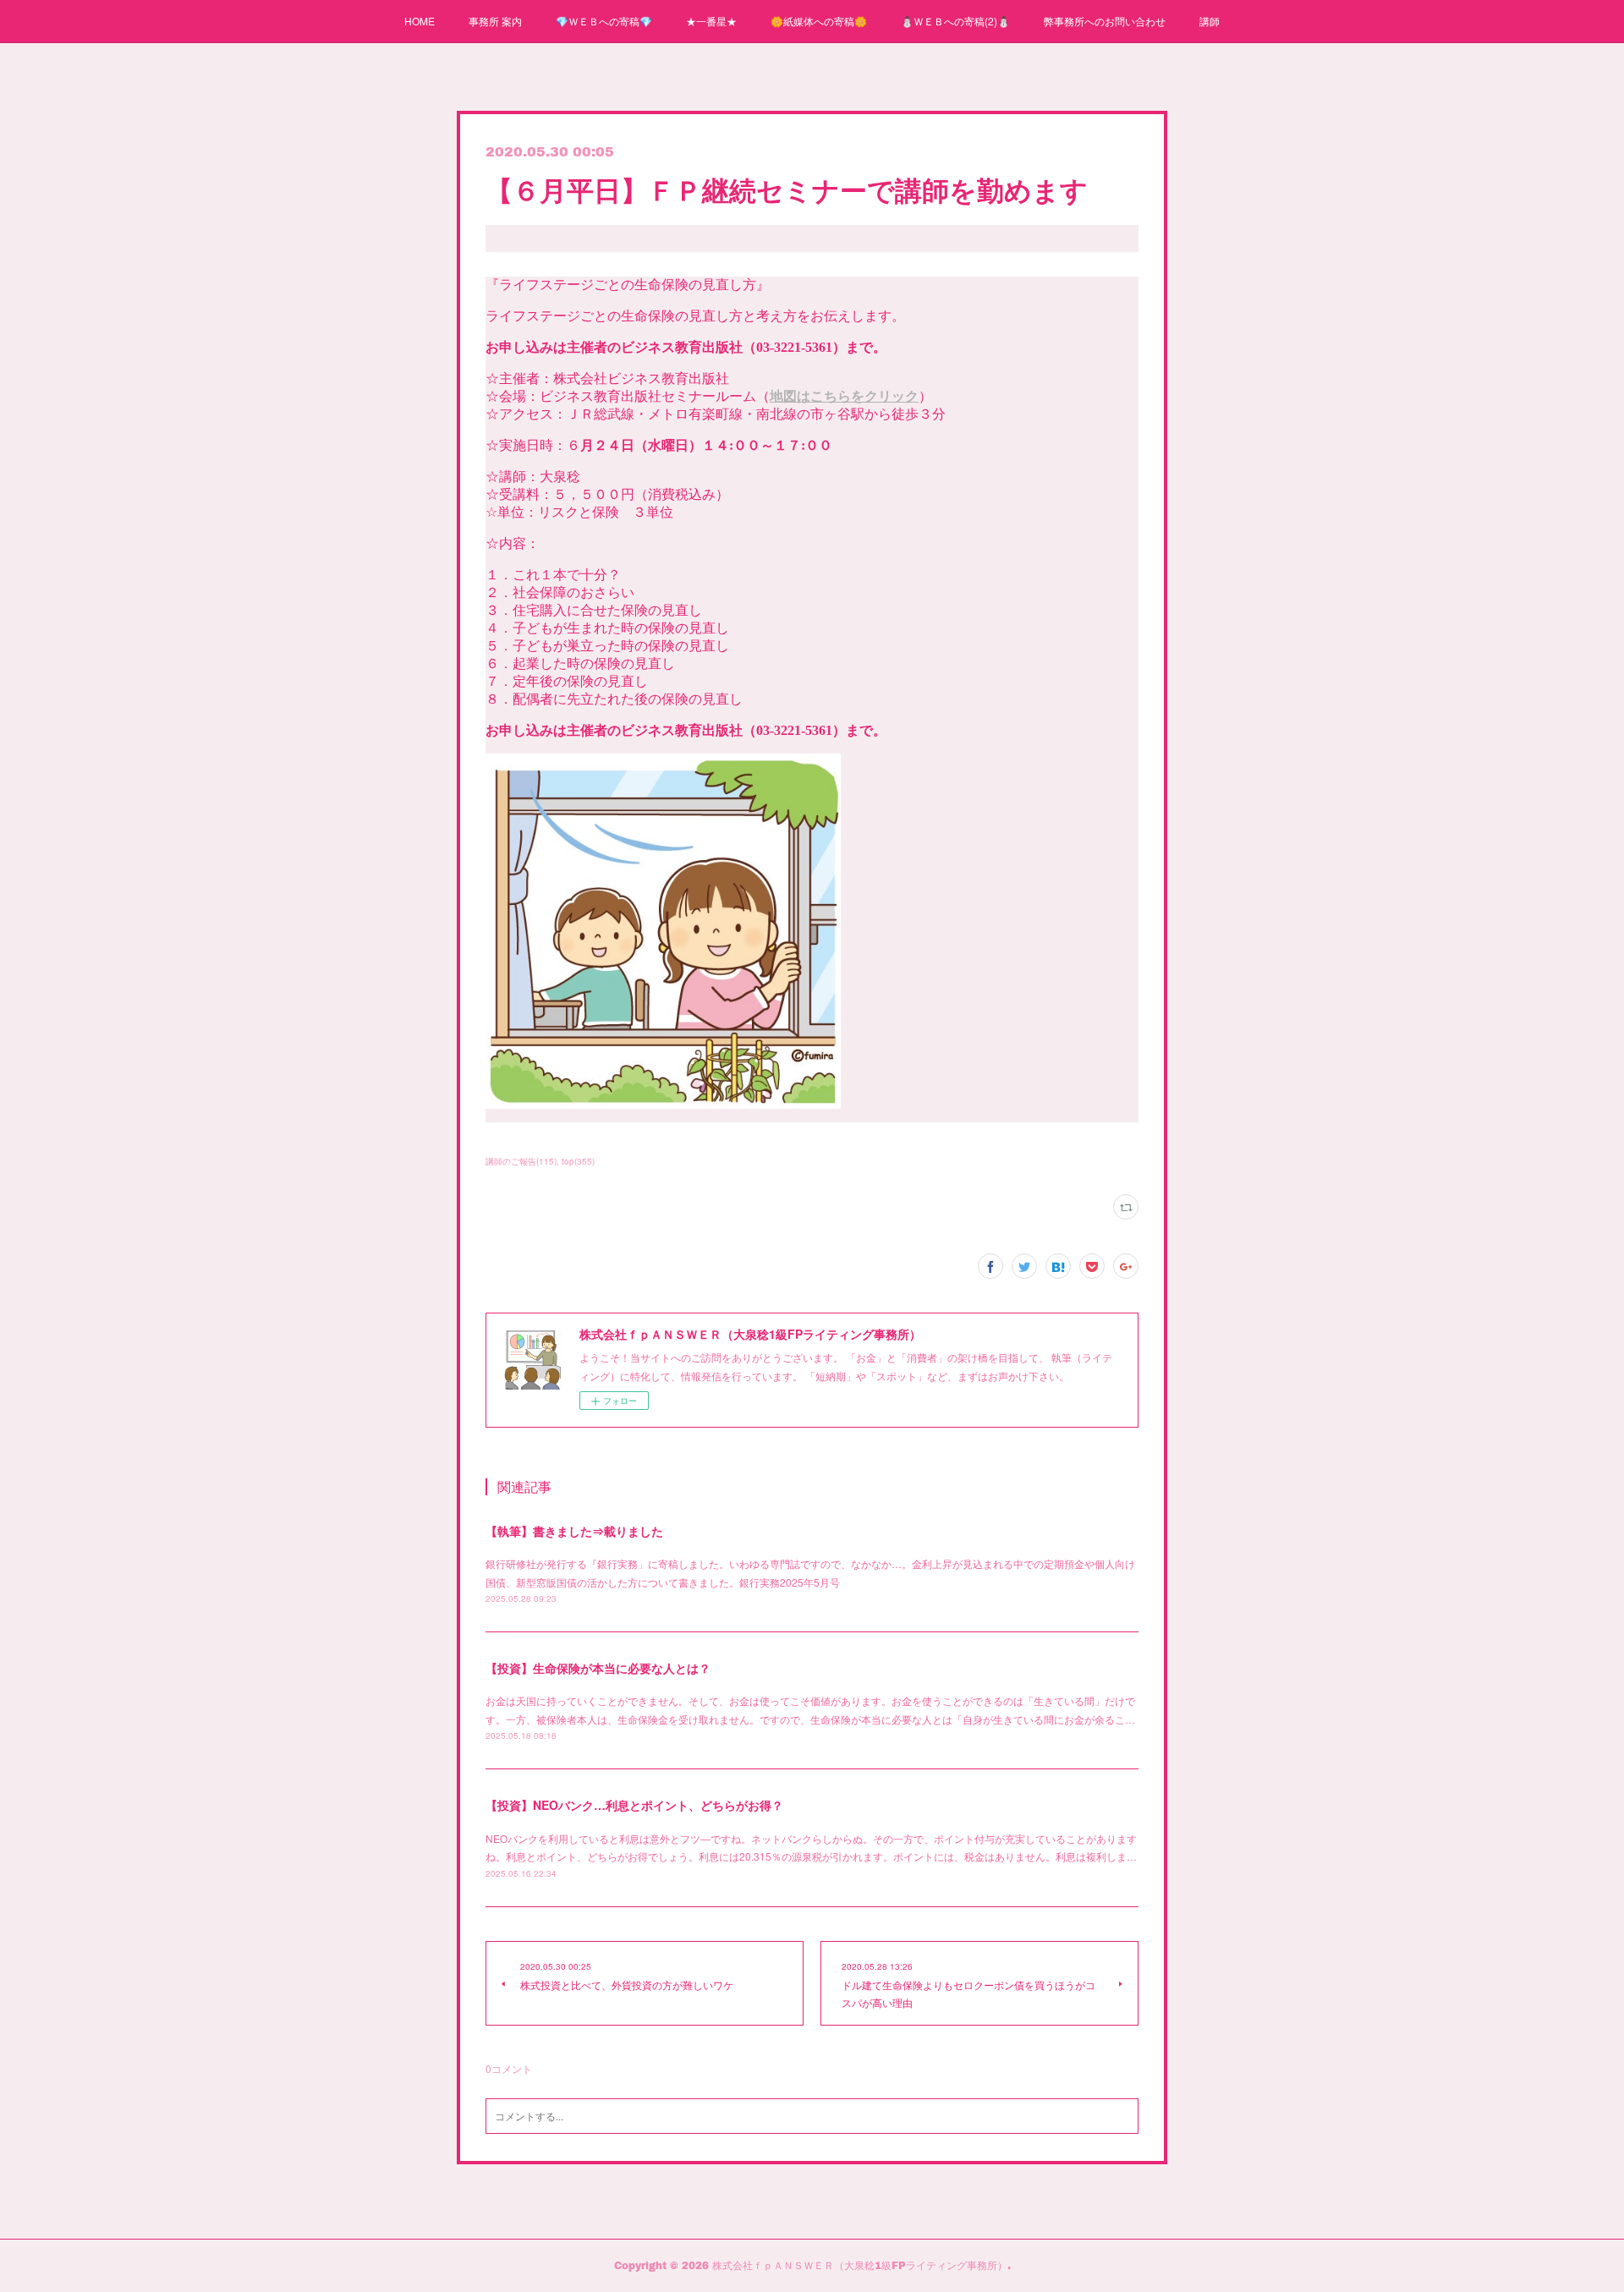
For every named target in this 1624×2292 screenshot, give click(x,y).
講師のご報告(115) (521, 1161)
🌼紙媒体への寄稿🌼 (819, 21)
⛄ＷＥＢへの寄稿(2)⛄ (955, 21)
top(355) (578, 1161)
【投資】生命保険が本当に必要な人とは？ (598, 1668)
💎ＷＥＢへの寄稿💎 (604, 21)
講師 (1210, 21)
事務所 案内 (495, 21)
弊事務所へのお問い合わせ (1105, 21)
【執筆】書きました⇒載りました (574, 1531)
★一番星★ (711, 21)
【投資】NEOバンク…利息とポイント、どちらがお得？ (634, 1805)
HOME (420, 21)
